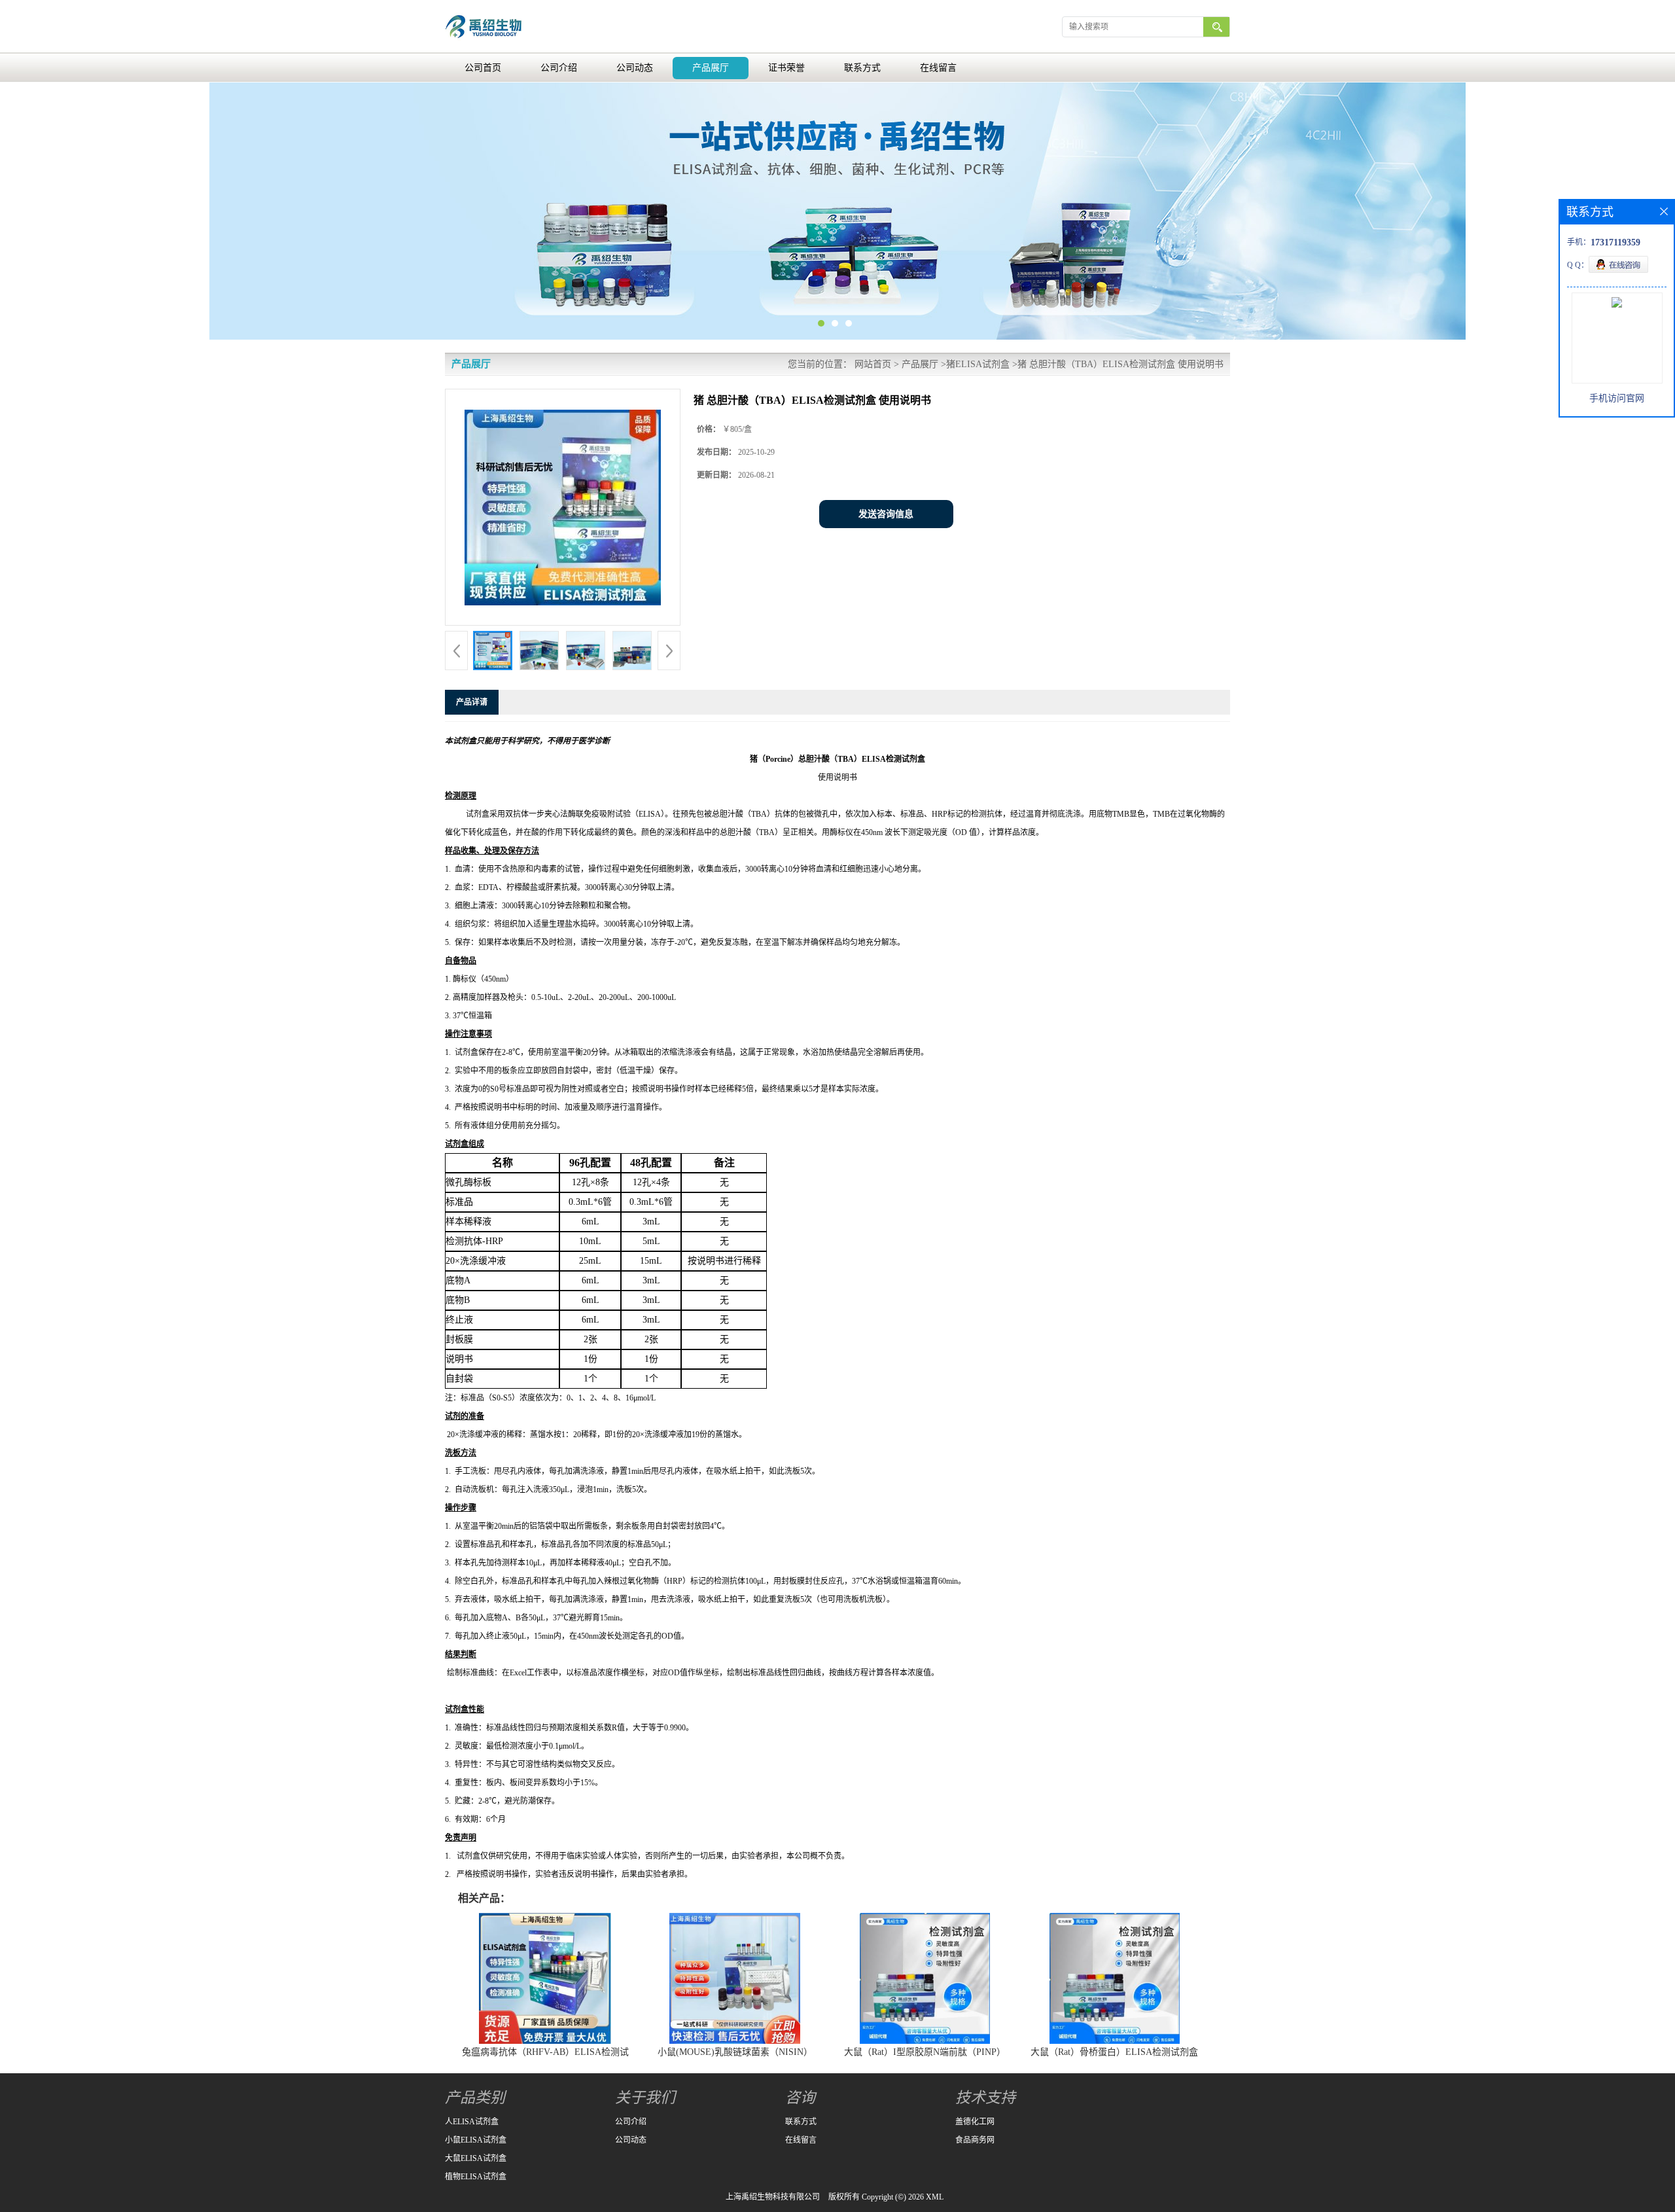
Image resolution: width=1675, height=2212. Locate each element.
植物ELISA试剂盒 (476, 2177)
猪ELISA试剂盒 (978, 364)
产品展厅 (711, 68)
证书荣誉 (786, 68)
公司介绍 (559, 68)
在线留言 (938, 68)
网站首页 (873, 364)
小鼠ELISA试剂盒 (476, 2140)
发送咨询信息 (886, 514)
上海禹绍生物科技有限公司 (773, 2197)
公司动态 (635, 68)
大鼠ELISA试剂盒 (476, 2158)
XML (935, 2197)
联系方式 (862, 68)
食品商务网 (975, 2140)
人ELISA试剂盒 (472, 2122)
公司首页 (483, 68)
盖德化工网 (975, 2122)
